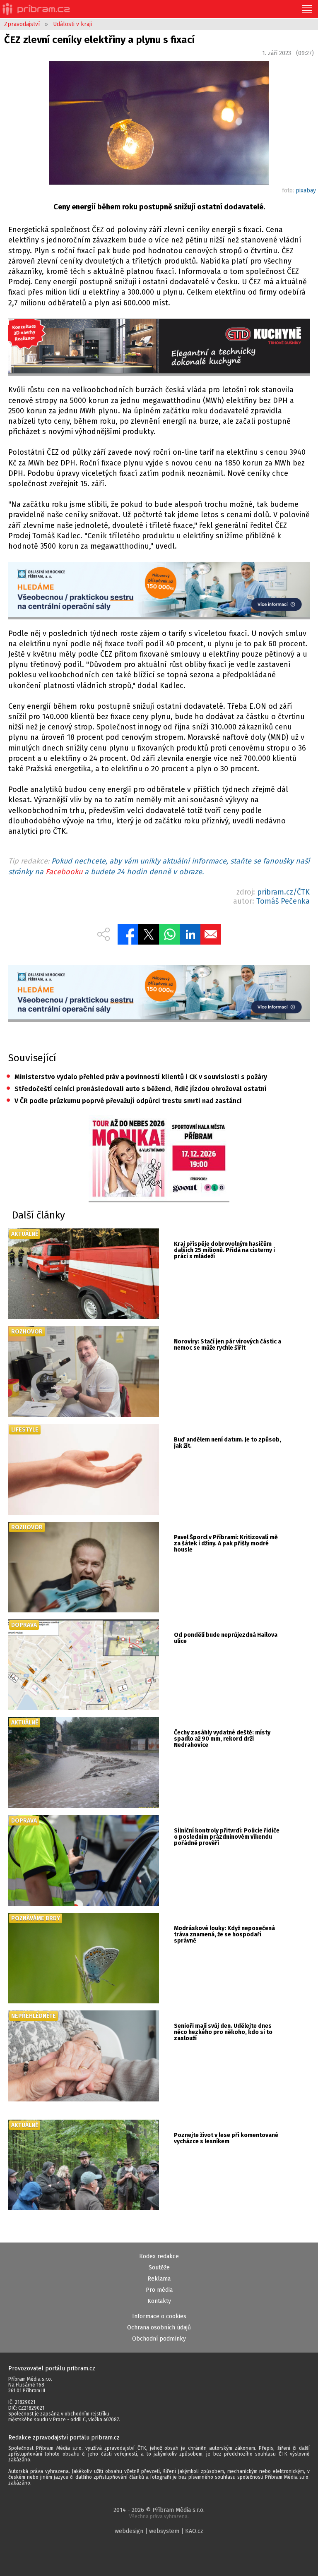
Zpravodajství (22, 24)
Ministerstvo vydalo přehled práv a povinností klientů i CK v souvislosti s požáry (137, 1077)
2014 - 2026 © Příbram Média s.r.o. (159, 2513)
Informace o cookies (159, 2316)
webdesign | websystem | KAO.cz (159, 2531)
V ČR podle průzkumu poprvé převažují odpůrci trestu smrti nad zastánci (124, 1101)
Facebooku (64, 872)
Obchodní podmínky (159, 2339)
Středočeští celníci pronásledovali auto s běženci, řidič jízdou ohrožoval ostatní (136, 1089)
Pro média (159, 2290)
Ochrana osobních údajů (159, 2328)
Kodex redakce (159, 2256)
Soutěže (159, 2268)
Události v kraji (72, 24)
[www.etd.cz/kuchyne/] (159, 347)
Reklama (159, 2279)
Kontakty (159, 2301)
